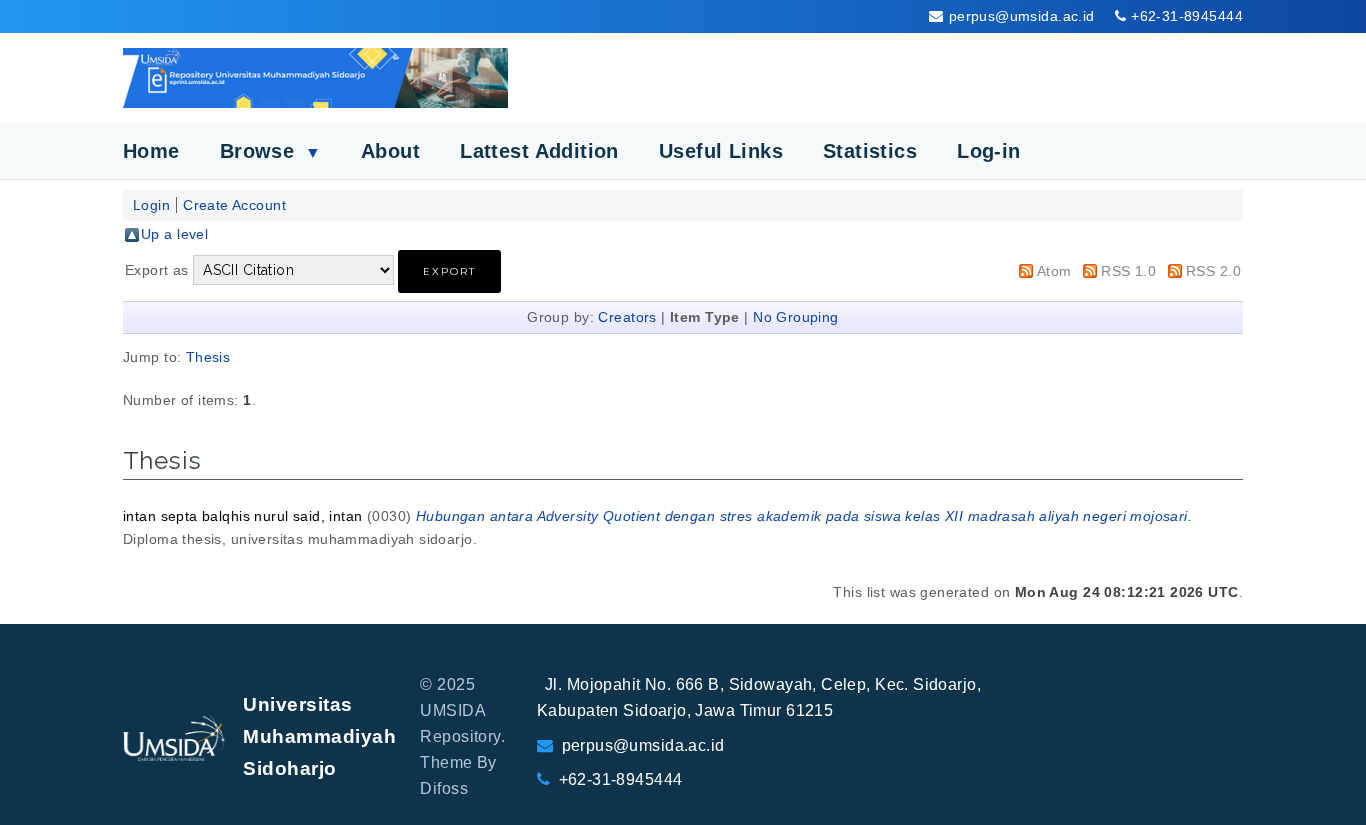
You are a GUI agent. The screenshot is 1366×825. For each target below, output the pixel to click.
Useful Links (721, 151)
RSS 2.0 (1213, 271)
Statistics (870, 151)
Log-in (989, 151)
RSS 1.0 (1128, 271)
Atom (1054, 271)
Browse (270, 151)
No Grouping (796, 317)
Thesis (208, 357)
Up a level (174, 234)
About (390, 151)
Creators (627, 317)
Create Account (234, 205)
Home (151, 151)
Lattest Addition (539, 151)
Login (151, 205)
